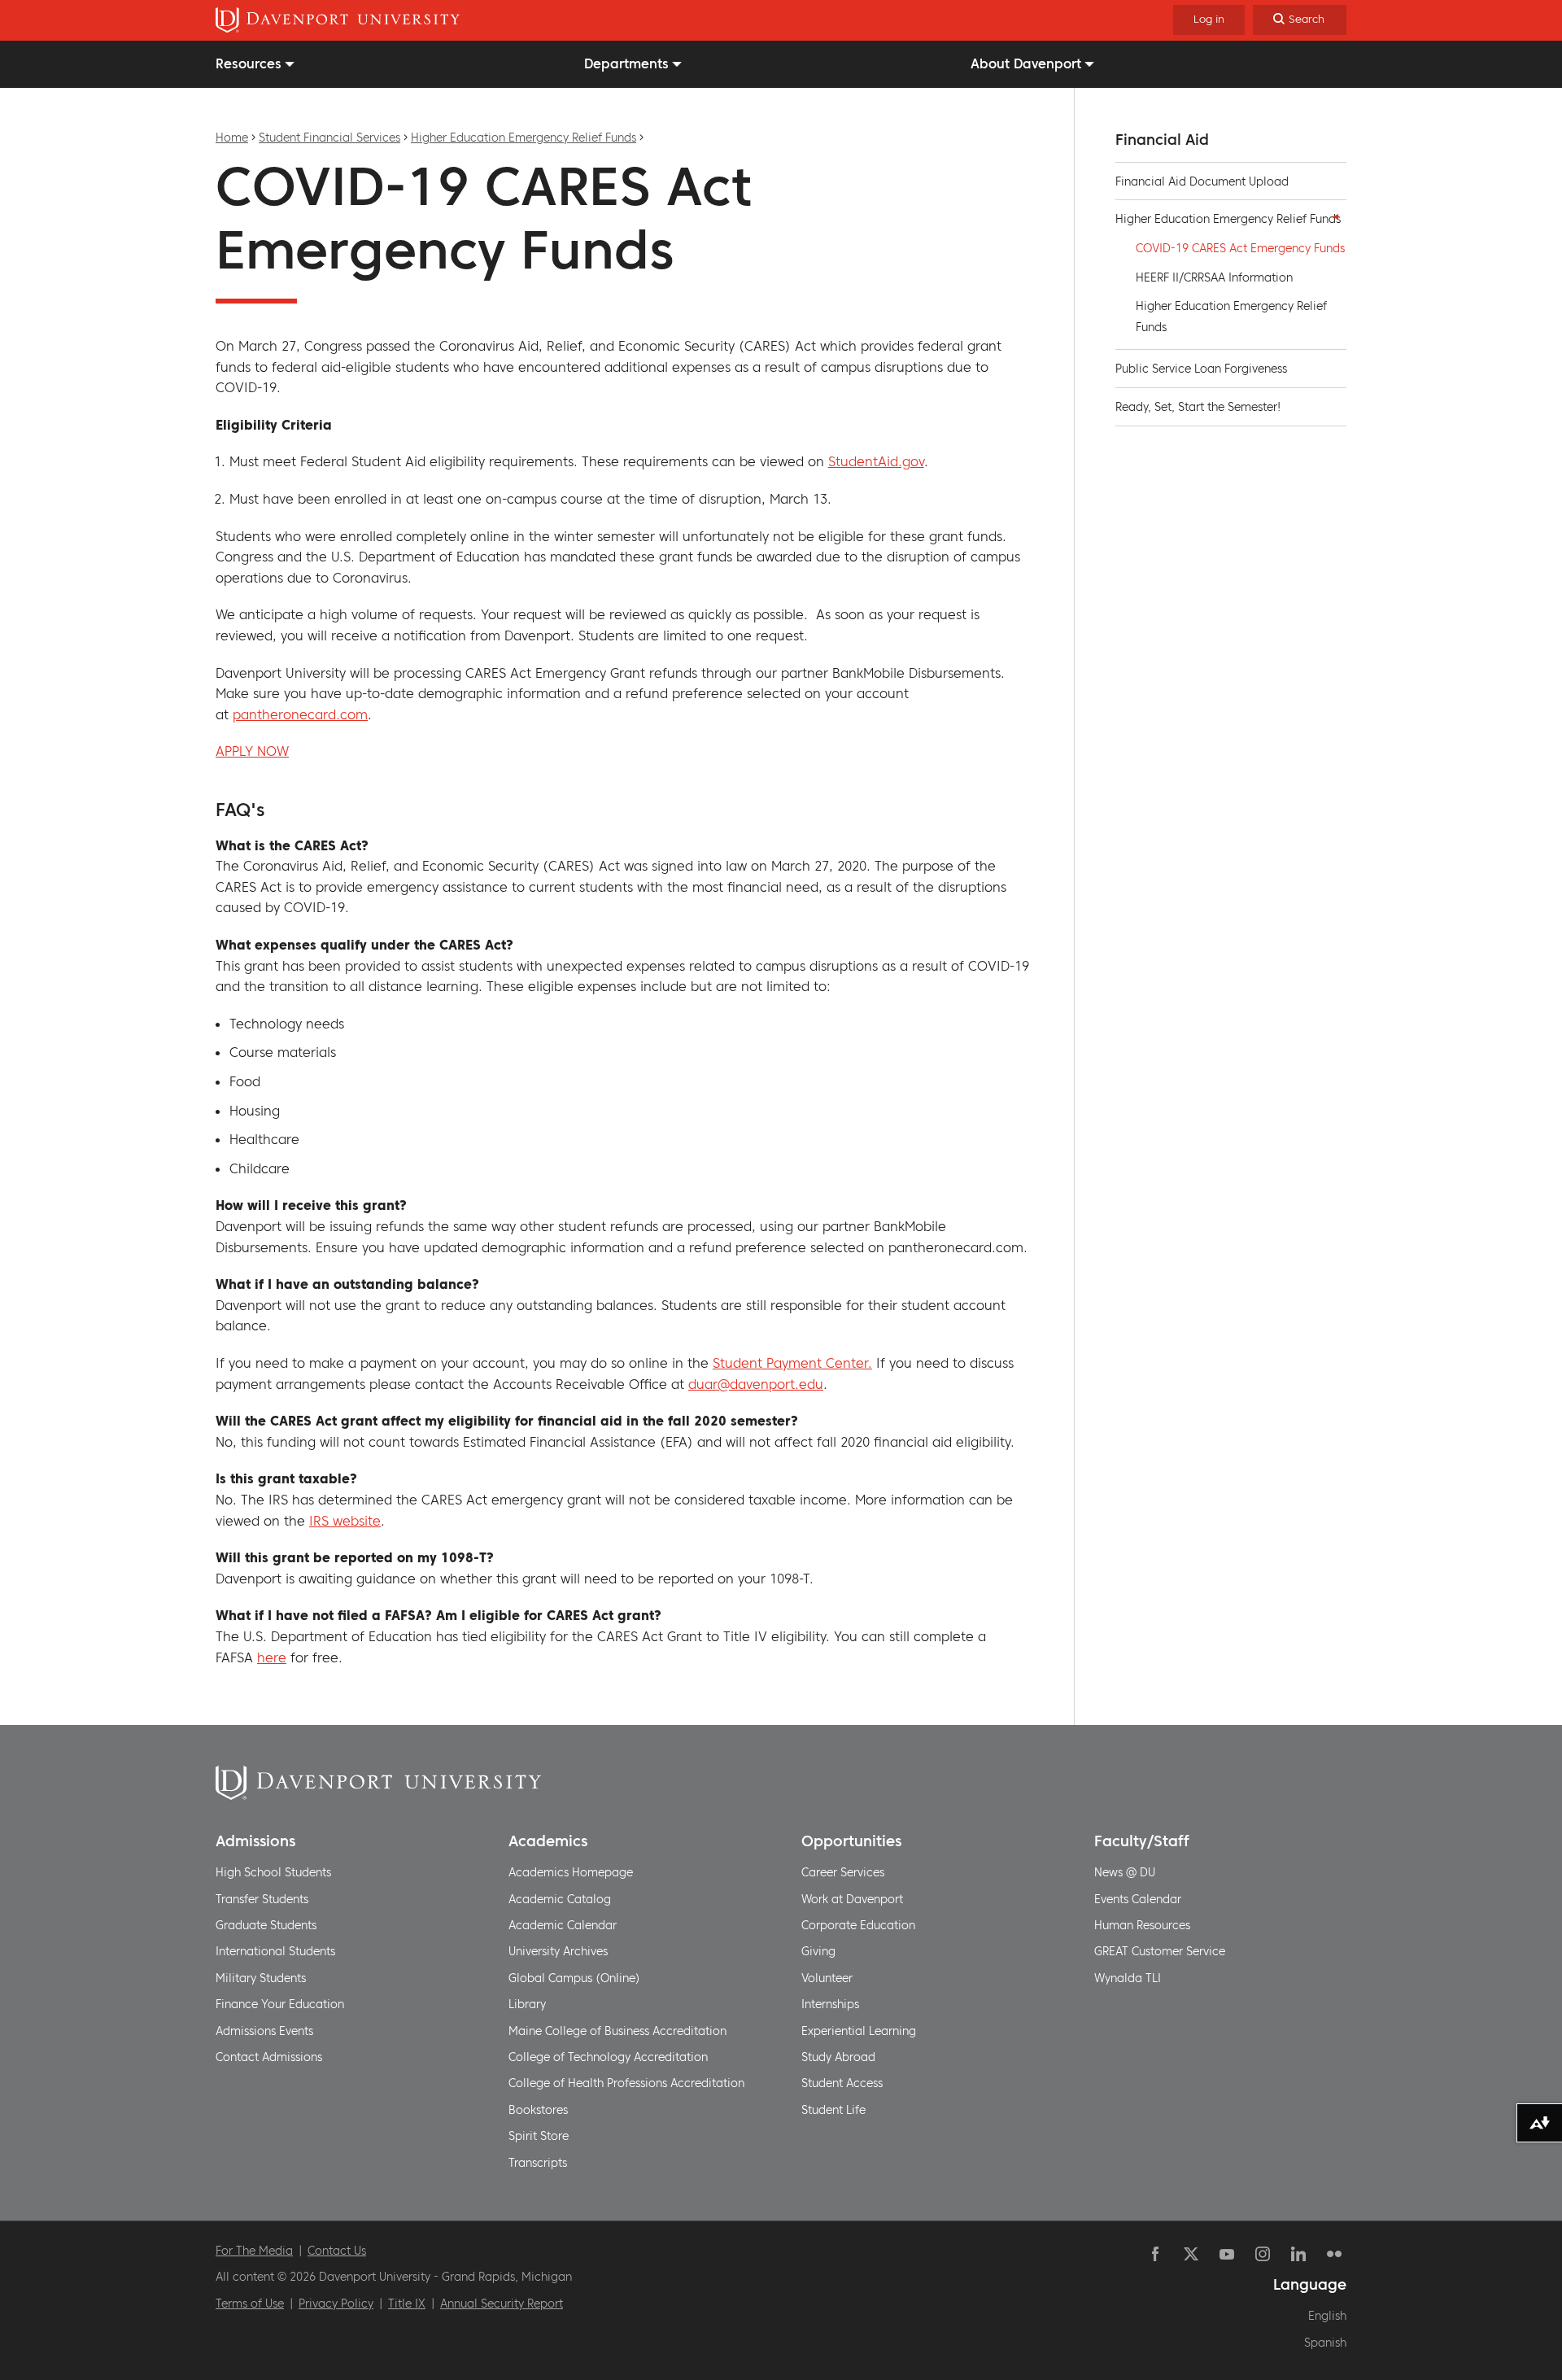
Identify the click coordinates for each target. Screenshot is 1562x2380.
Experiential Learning (859, 2031)
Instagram (1263, 2254)
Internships (830, 2004)
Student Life (833, 2110)
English (1327, 2316)
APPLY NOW (252, 751)
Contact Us (337, 2251)
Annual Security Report (502, 2304)
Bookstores (538, 2110)
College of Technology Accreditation (608, 2057)
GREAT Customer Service (1160, 1951)
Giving (818, 1951)
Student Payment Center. (792, 1363)
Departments (626, 63)
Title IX (407, 2304)
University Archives (558, 1951)
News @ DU (1125, 1872)
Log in (1209, 19)
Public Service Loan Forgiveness (1201, 369)
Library (527, 2004)
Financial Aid (1162, 140)
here (272, 1657)
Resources (249, 63)
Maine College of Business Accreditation (617, 2031)
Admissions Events (264, 2031)
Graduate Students (266, 1925)
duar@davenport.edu (756, 1384)
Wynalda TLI (1128, 1978)
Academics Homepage (571, 1872)
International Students (275, 1951)
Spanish (1325, 2343)
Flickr (1334, 2254)
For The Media (254, 2251)
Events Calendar (1138, 1899)
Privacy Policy (336, 2304)
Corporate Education (858, 1925)
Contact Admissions (269, 2057)
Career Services (843, 1872)
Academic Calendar (563, 1925)
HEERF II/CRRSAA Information (1214, 277)
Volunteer (827, 1978)
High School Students (273, 1872)
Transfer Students (262, 1899)
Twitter (1191, 2254)
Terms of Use (250, 2304)
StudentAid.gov (876, 461)
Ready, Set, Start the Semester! (1198, 407)
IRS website (345, 1521)
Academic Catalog (560, 1899)
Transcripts (538, 2163)
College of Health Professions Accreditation (626, 2083)
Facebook (1155, 2254)
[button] (1332, 216)
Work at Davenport (852, 1899)
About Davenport (1026, 63)
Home (232, 138)
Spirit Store (539, 2136)
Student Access (842, 2083)
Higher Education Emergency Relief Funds (524, 138)
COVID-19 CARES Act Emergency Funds (1240, 248)
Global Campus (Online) (574, 1978)
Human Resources (1142, 1925)
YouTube (1227, 2254)
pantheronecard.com (300, 714)
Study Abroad (838, 2057)
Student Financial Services (329, 138)
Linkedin (1298, 2254)
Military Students (261, 1978)
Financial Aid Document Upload (1202, 181)
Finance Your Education (280, 2004)
